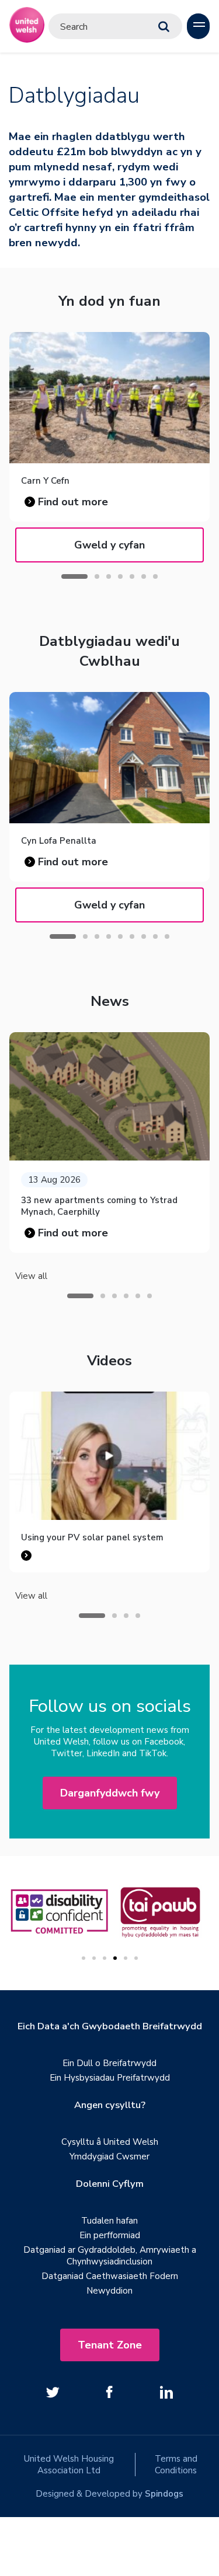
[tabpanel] (109, 1142)
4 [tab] (120, 576)
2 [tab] (97, 576)
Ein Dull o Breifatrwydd (109, 2063)
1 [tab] (74, 576)
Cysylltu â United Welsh (110, 2142)
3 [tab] (109, 576)
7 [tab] (155, 576)
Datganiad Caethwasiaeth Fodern (110, 2276)
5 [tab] (132, 576)
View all (31, 1276)
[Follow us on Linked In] (166, 2392)
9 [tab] (167, 936)
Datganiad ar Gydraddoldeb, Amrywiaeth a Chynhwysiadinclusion (110, 2256)
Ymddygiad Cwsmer (109, 2156)
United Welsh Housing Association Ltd (69, 2465)
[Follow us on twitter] (53, 2392)
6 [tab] (144, 576)
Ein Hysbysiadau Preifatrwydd (110, 2078)
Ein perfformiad (110, 2235)
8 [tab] (155, 936)
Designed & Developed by (109, 2494)
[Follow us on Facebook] (110, 2392)
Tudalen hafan (109, 2221)
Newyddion (109, 2291)
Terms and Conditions (176, 2465)
